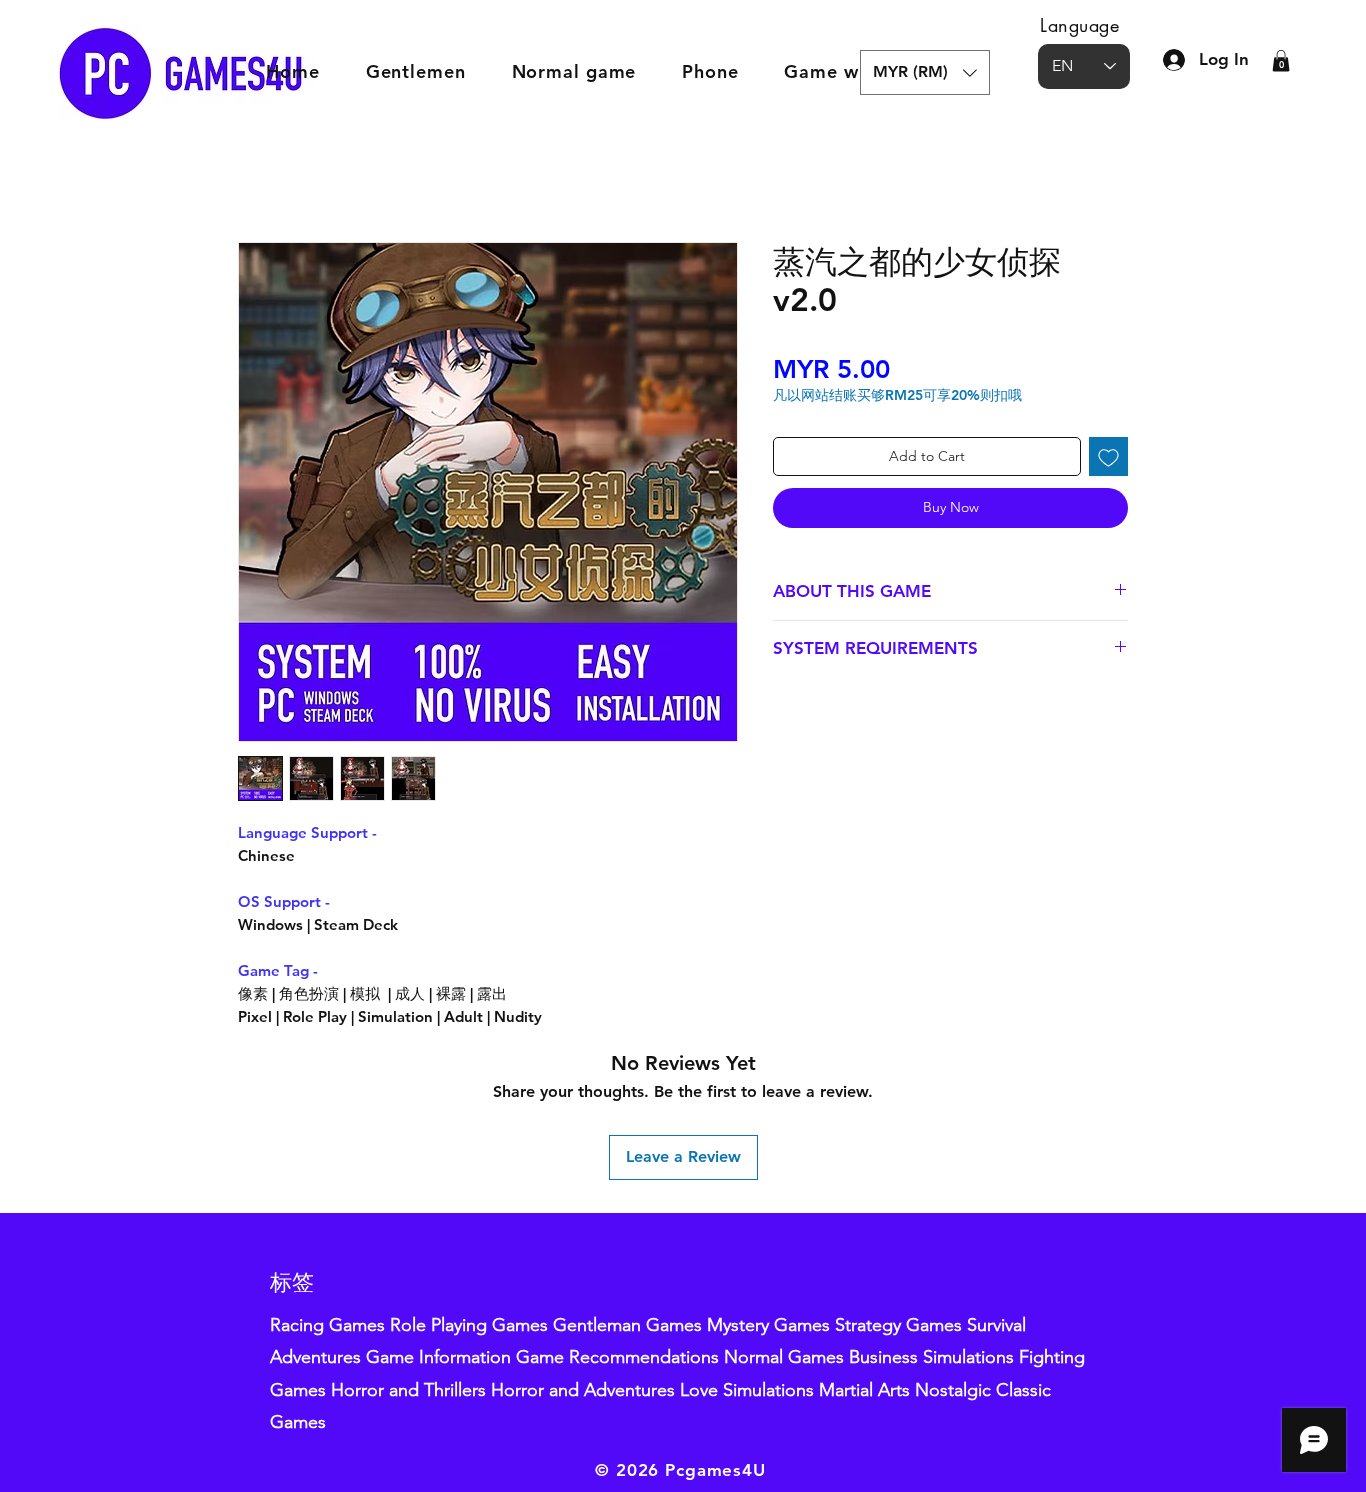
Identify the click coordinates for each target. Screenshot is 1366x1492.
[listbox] (925, 72)
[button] (925, 72)
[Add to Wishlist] (1108, 456)
